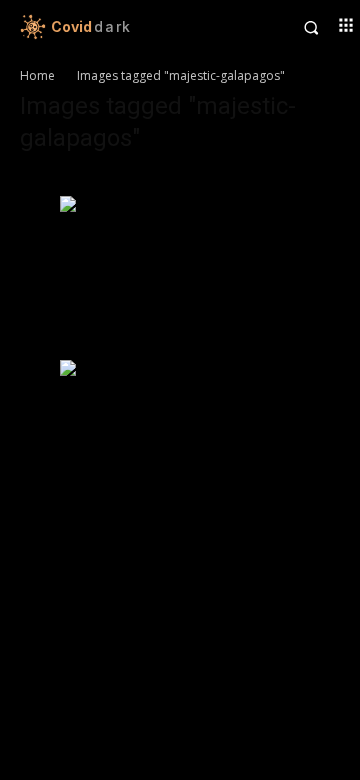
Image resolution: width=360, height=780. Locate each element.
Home (37, 75)
